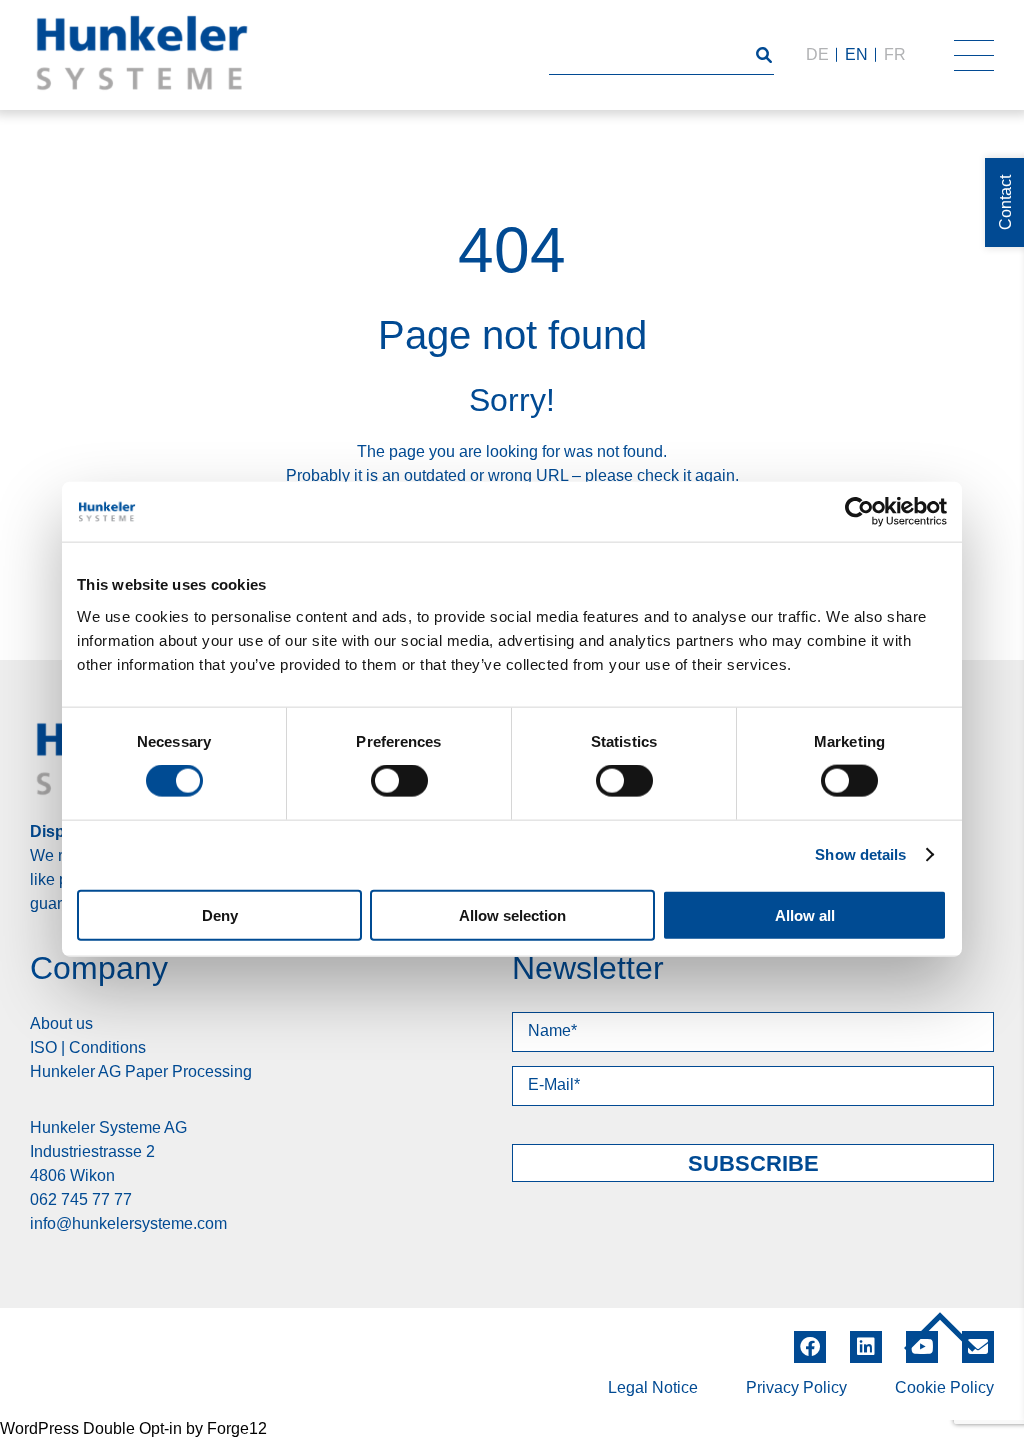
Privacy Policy (796, 1387)
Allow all (805, 914)
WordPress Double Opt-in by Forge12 (133, 1428)
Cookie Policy (944, 1387)
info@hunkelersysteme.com (128, 1223)
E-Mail (978, 1347)
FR (895, 54)
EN (856, 54)
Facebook (810, 1340)
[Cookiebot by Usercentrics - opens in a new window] (859, 512)
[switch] (399, 781)
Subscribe (753, 1163)
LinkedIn (866, 1340)
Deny (220, 914)
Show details (860, 854)
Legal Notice (653, 1387)
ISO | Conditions (88, 1047)
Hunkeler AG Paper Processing (141, 1071)
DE (817, 54)
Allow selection (512, 914)
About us (61, 1023)
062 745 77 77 (81, 1199)
